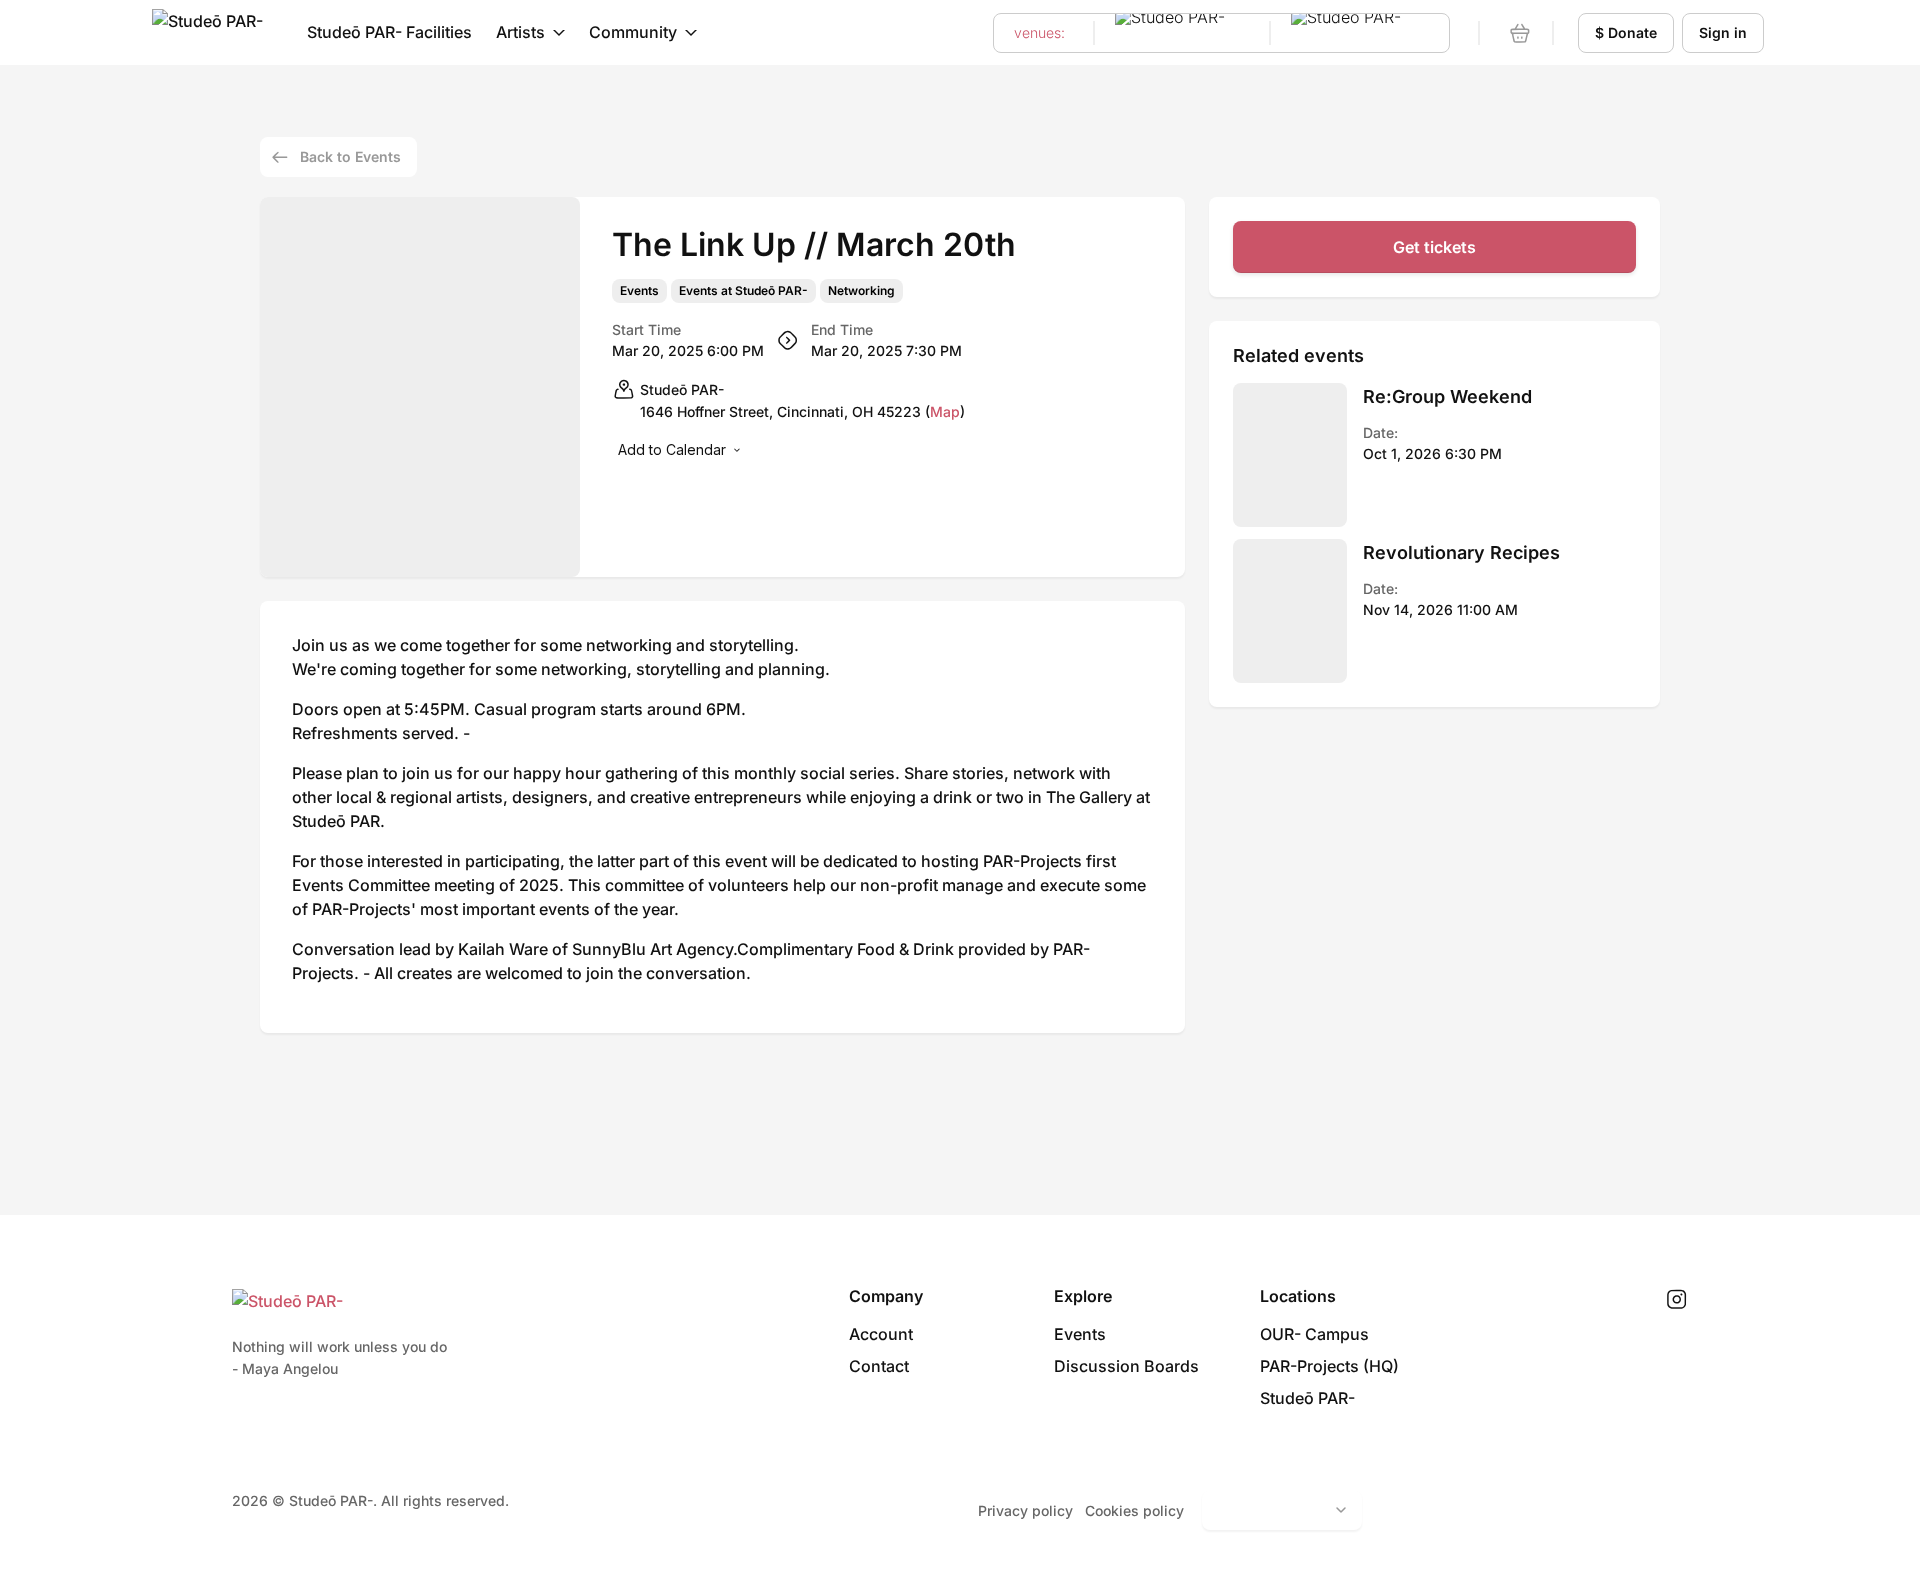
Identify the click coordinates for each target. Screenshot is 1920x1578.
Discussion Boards (1126, 1366)
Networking (861, 291)
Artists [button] (520, 32)
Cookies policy (1134, 1510)
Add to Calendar (672, 449)
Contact (879, 1366)
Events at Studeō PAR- (743, 291)
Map (945, 411)
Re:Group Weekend (1447, 396)
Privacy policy (1025, 1510)
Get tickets (1434, 247)
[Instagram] (1676, 1300)
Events (639, 291)
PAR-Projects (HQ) (1329, 1366)
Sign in (1723, 32)
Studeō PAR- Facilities (389, 32)
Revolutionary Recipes (1461, 552)
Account (881, 1334)
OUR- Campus (1314, 1334)
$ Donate (1626, 32)
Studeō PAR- (1307, 1398)
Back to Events (350, 156)
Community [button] (633, 32)
